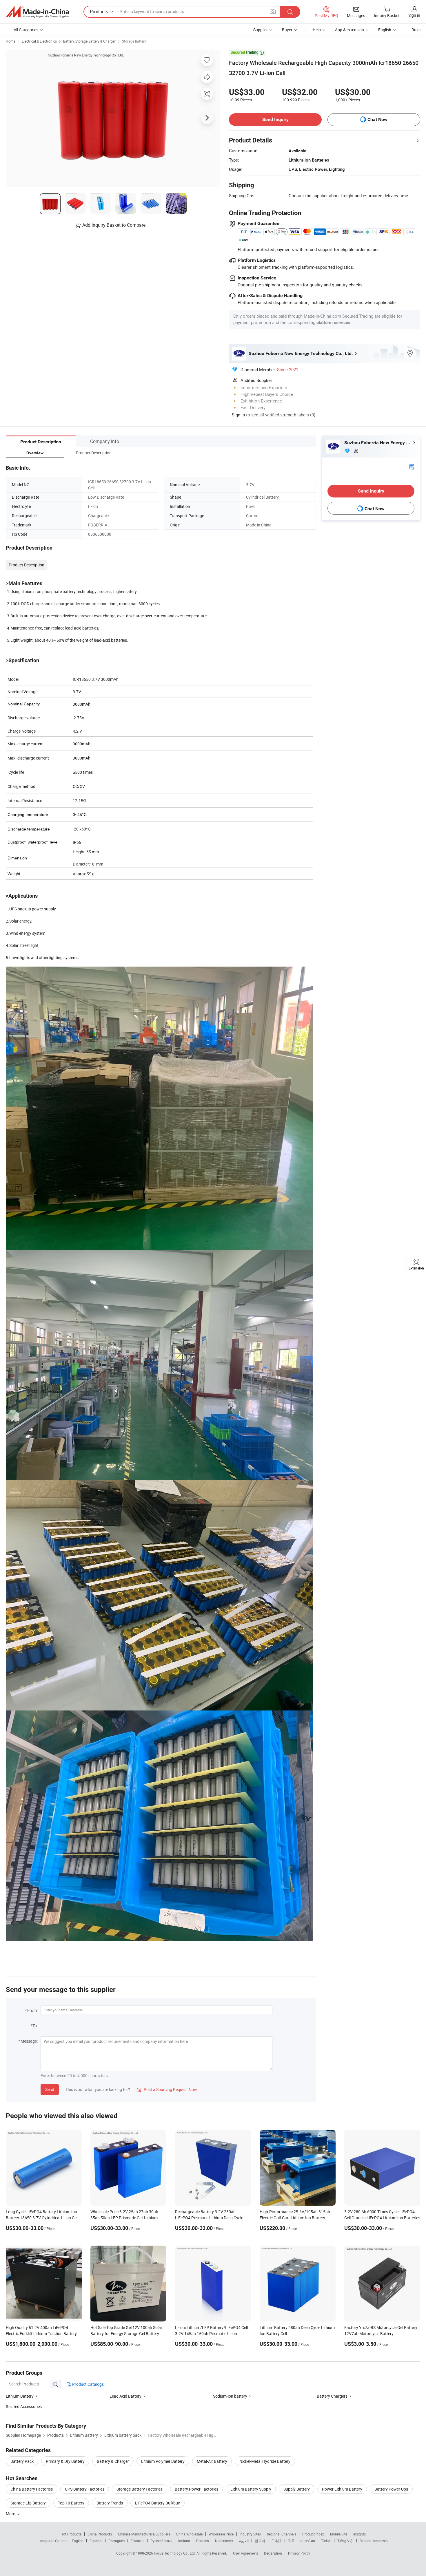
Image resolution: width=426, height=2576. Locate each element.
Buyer (287, 30)
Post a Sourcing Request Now (167, 2089)
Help (317, 30)
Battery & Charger (113, 2461)
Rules (416, 30)
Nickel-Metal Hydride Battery (265, 2461)
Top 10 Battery (71, 2503)
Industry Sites (250, 2534)
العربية (244, 2541)
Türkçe (326, 2541)
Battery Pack (22, 2461)
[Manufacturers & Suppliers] (37, 12)
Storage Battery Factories (140, 2489)
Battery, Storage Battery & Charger (89, 41)
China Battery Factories (32, 2489)
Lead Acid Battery (125, 2396)
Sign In (238, 415)
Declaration (273, 2553)
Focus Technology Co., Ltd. (175, 2553)
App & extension (349, 30)
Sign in (414, 15)
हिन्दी (291, 2541)
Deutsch (203, 2541)
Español (96, 2541)
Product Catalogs (88, 2384)
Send (50, 2089)
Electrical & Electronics (39, 41)
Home (11, 41)
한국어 (260, 2541)
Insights (359, 2534)
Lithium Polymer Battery (163, 2461)
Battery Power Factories (196, 2489)
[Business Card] (412, 466)
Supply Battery (297, 2489)
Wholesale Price (221, 2534)
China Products (100, 2534)
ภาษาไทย (308, 2541)
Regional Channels (282, 2534)
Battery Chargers (332, 2396)
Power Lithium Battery (342, 2489)
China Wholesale (189, 2534)
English (78, 2541)
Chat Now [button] (377, 119)
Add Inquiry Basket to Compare (114, 225)
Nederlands (224, 2541)
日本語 (276, 2541)
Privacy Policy (299, 2553)
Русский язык (161, 2541)
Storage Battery (134, 41)
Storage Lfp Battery (28, 2503)
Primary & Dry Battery (65, 2461)
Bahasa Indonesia (374, 2541)
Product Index (313, 2534)
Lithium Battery (20, 2396)
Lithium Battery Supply (251, 2489)
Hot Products (71, 2534)
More (11, 2514)
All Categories (26, 30)
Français (138, 2541)
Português (116, 2541)
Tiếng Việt (345, 2541)
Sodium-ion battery (230, 2396)
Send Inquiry (275, 119)
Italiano (184, 2541)
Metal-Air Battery (212, 2461)
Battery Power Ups (391, 2489)
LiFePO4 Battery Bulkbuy (158, 2503)
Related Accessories (24, 2406)
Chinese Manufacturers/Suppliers (144, 2534)
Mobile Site (339, 2534)
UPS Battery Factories (85, 2489)
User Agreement (245, 2553)
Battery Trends (110, 2503)
